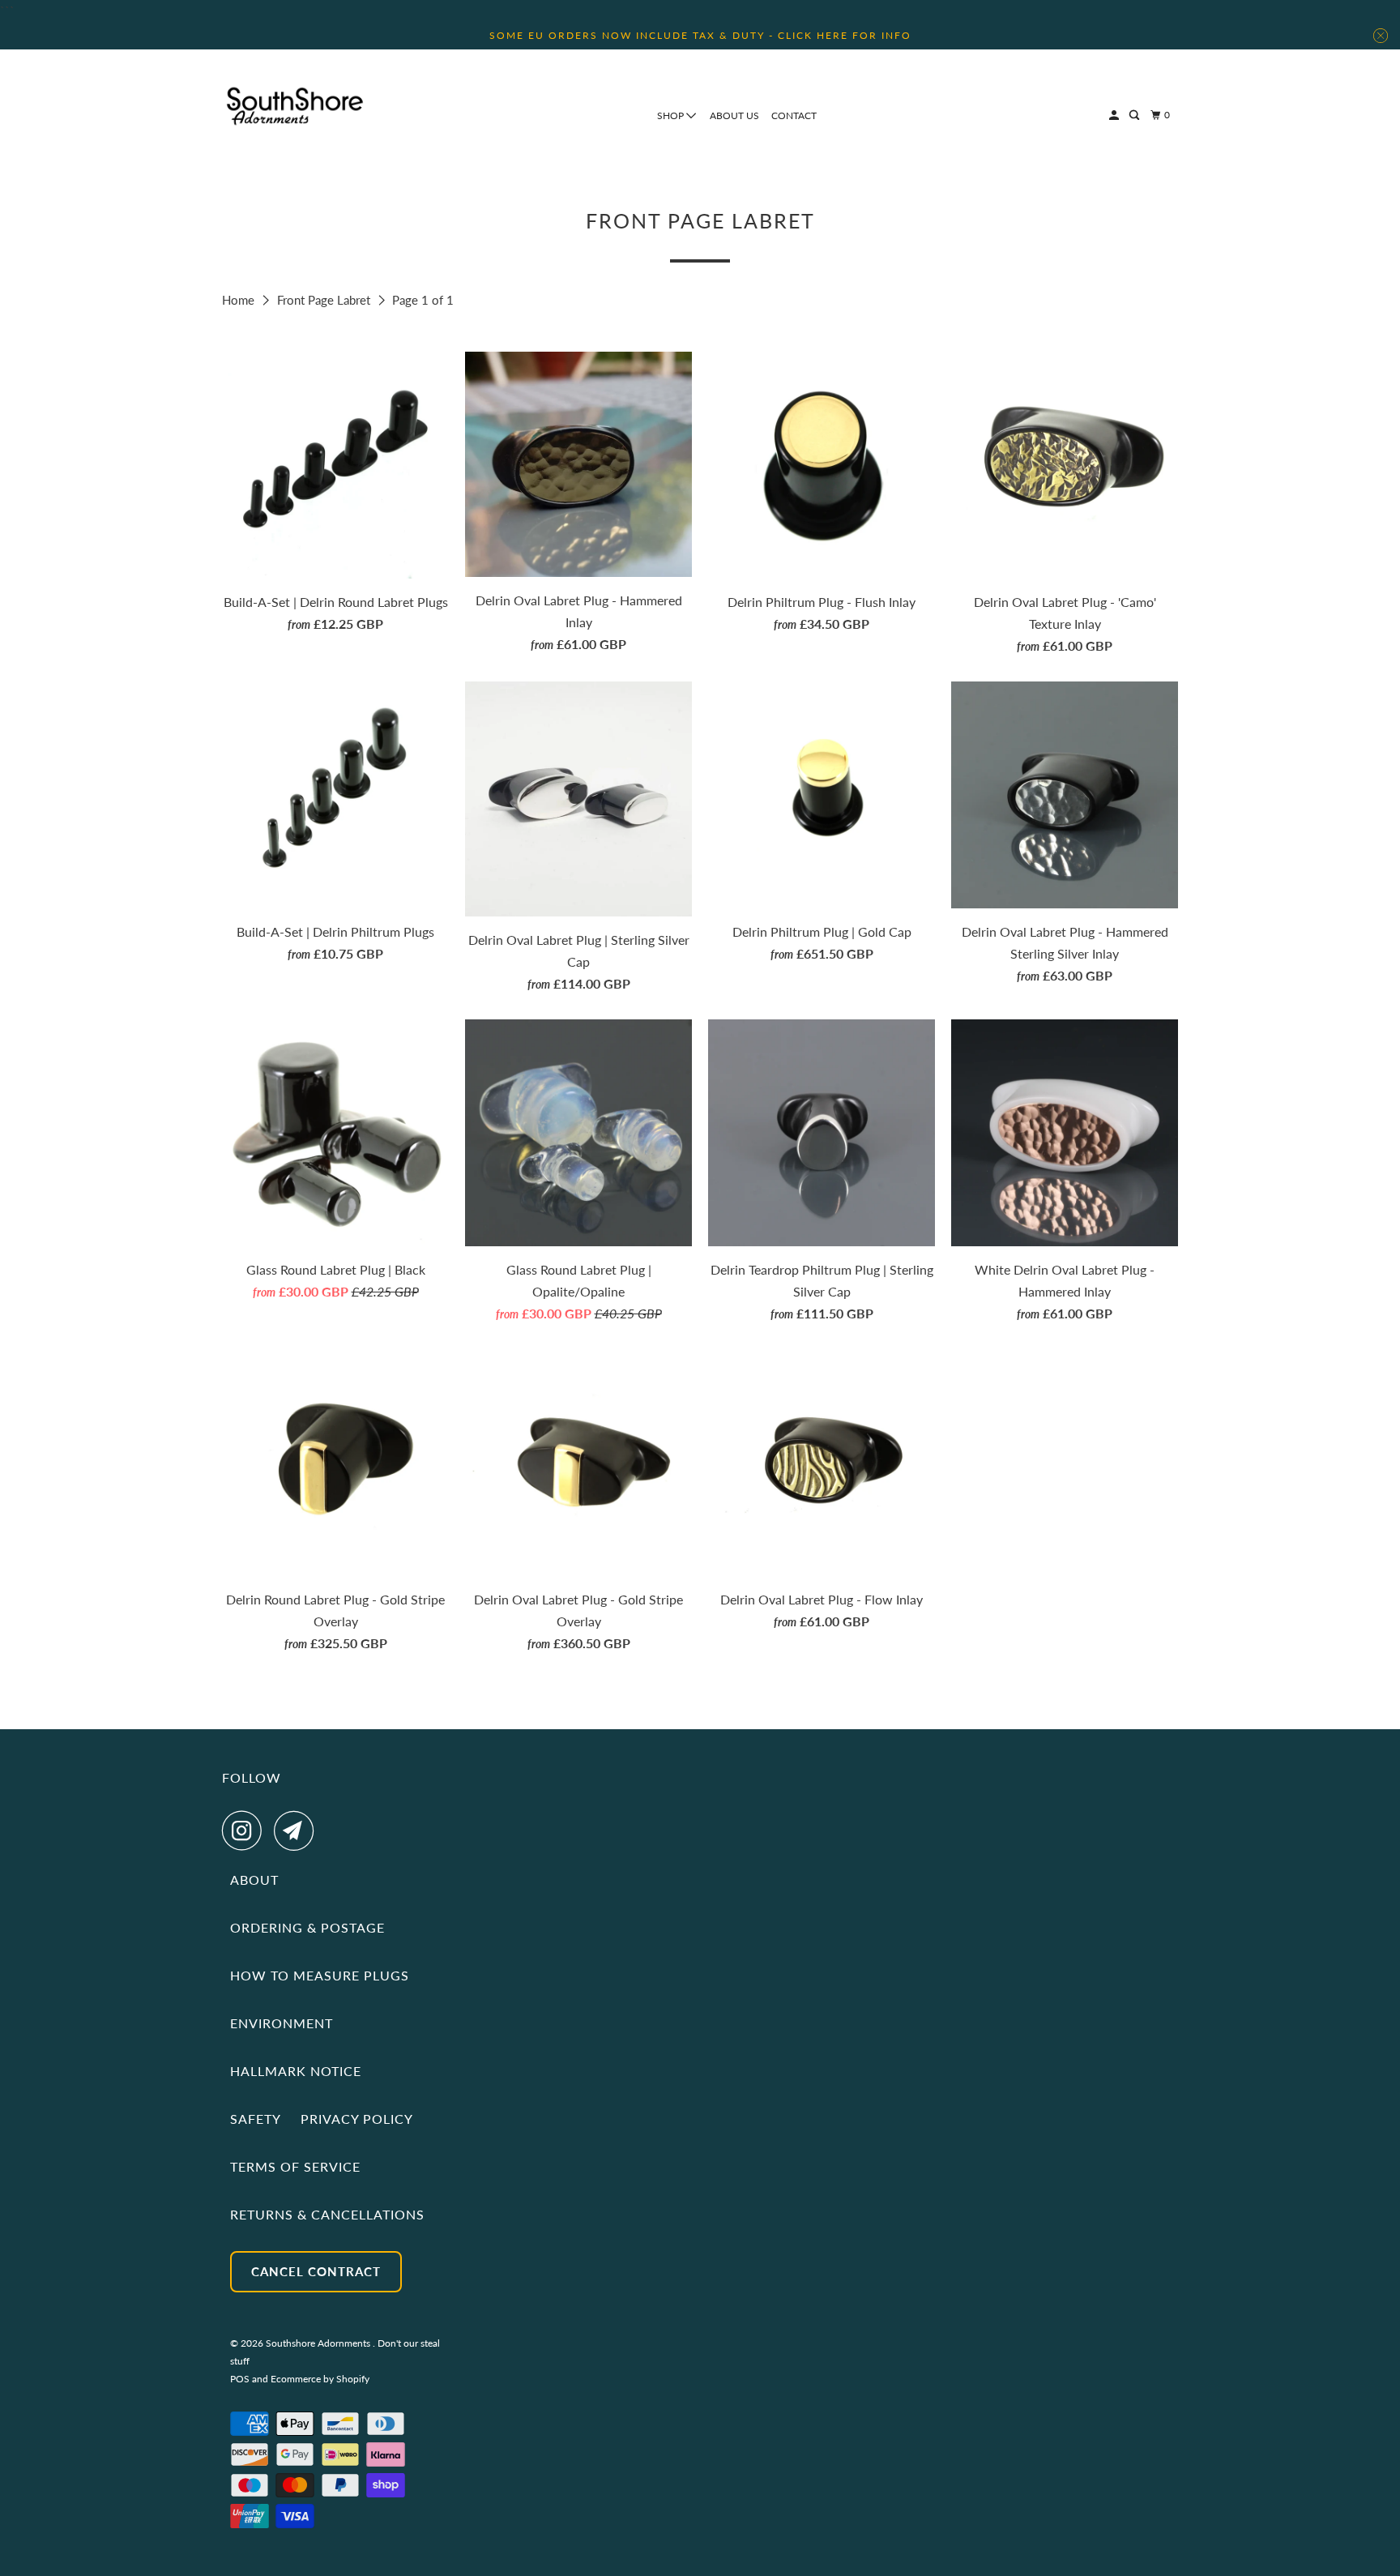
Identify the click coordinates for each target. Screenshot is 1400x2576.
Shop (672, 115)
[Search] (1135, 115)
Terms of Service (295, 2166)
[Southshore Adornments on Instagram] (246, 1831)
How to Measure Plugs (320, 1975)
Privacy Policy (357, 2119)
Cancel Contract (316, 2271)
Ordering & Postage (307, 1927)
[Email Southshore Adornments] (298, 1831)
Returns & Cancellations (327, 2214)
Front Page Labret (325, 300)
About (254, 1880)
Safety (256, 2119)
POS (240, 2379)
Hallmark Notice (296, 2071)
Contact (794, 115)
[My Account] (1115, 115)
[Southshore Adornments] (295, 106)
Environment (282, 2023)
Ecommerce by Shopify (320, 2379)
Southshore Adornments (319, 2343)
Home (240, 300)
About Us (734, 115)
